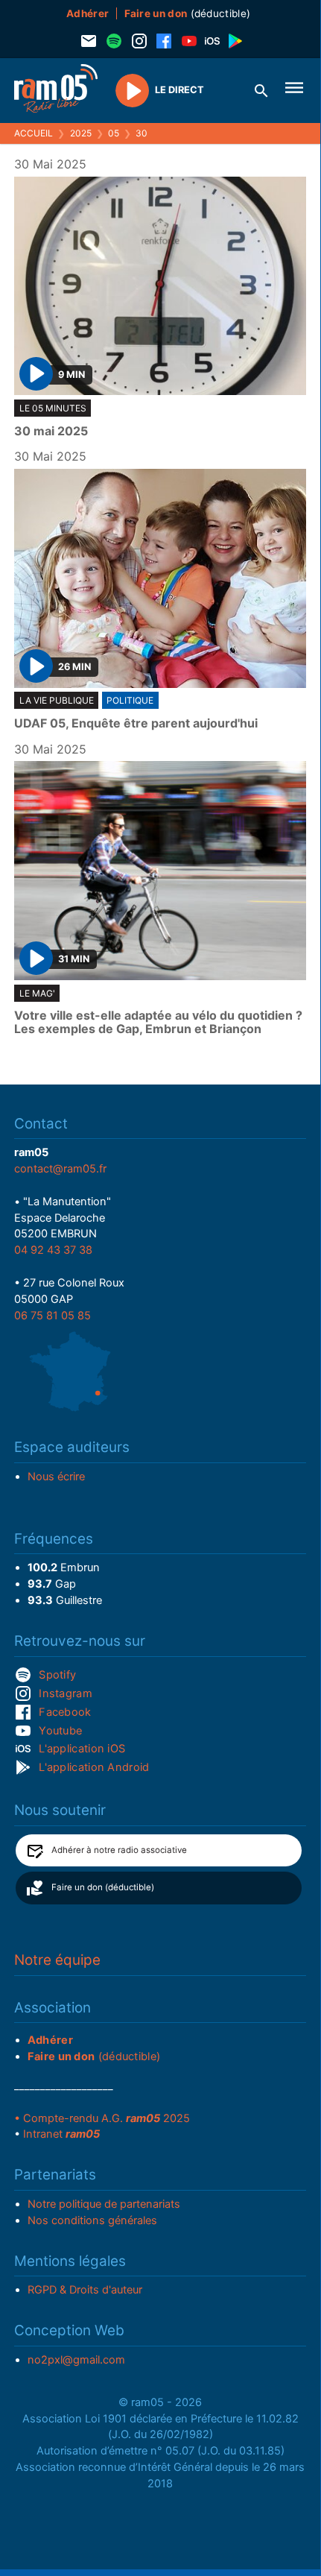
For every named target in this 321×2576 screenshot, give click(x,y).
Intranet (61, 2134)
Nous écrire (56, 1477)
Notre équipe (57, 1960)
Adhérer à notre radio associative (119, 1850)
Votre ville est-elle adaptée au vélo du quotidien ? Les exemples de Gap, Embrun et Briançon (158, 1022)
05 (114, 133)
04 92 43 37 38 (53, 1250)
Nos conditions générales (92, 2220)
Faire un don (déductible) (103, 1887)
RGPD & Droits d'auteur (85, 2290)
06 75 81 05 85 (53, 1316)
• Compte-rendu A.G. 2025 (102, 2118)
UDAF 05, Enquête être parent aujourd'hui (136, 724)
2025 (81, 133)
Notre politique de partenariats (104, 2204)
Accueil (34, 133)
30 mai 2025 (51, 432)
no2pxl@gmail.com (76, 2360)
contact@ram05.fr (60, 1169)
